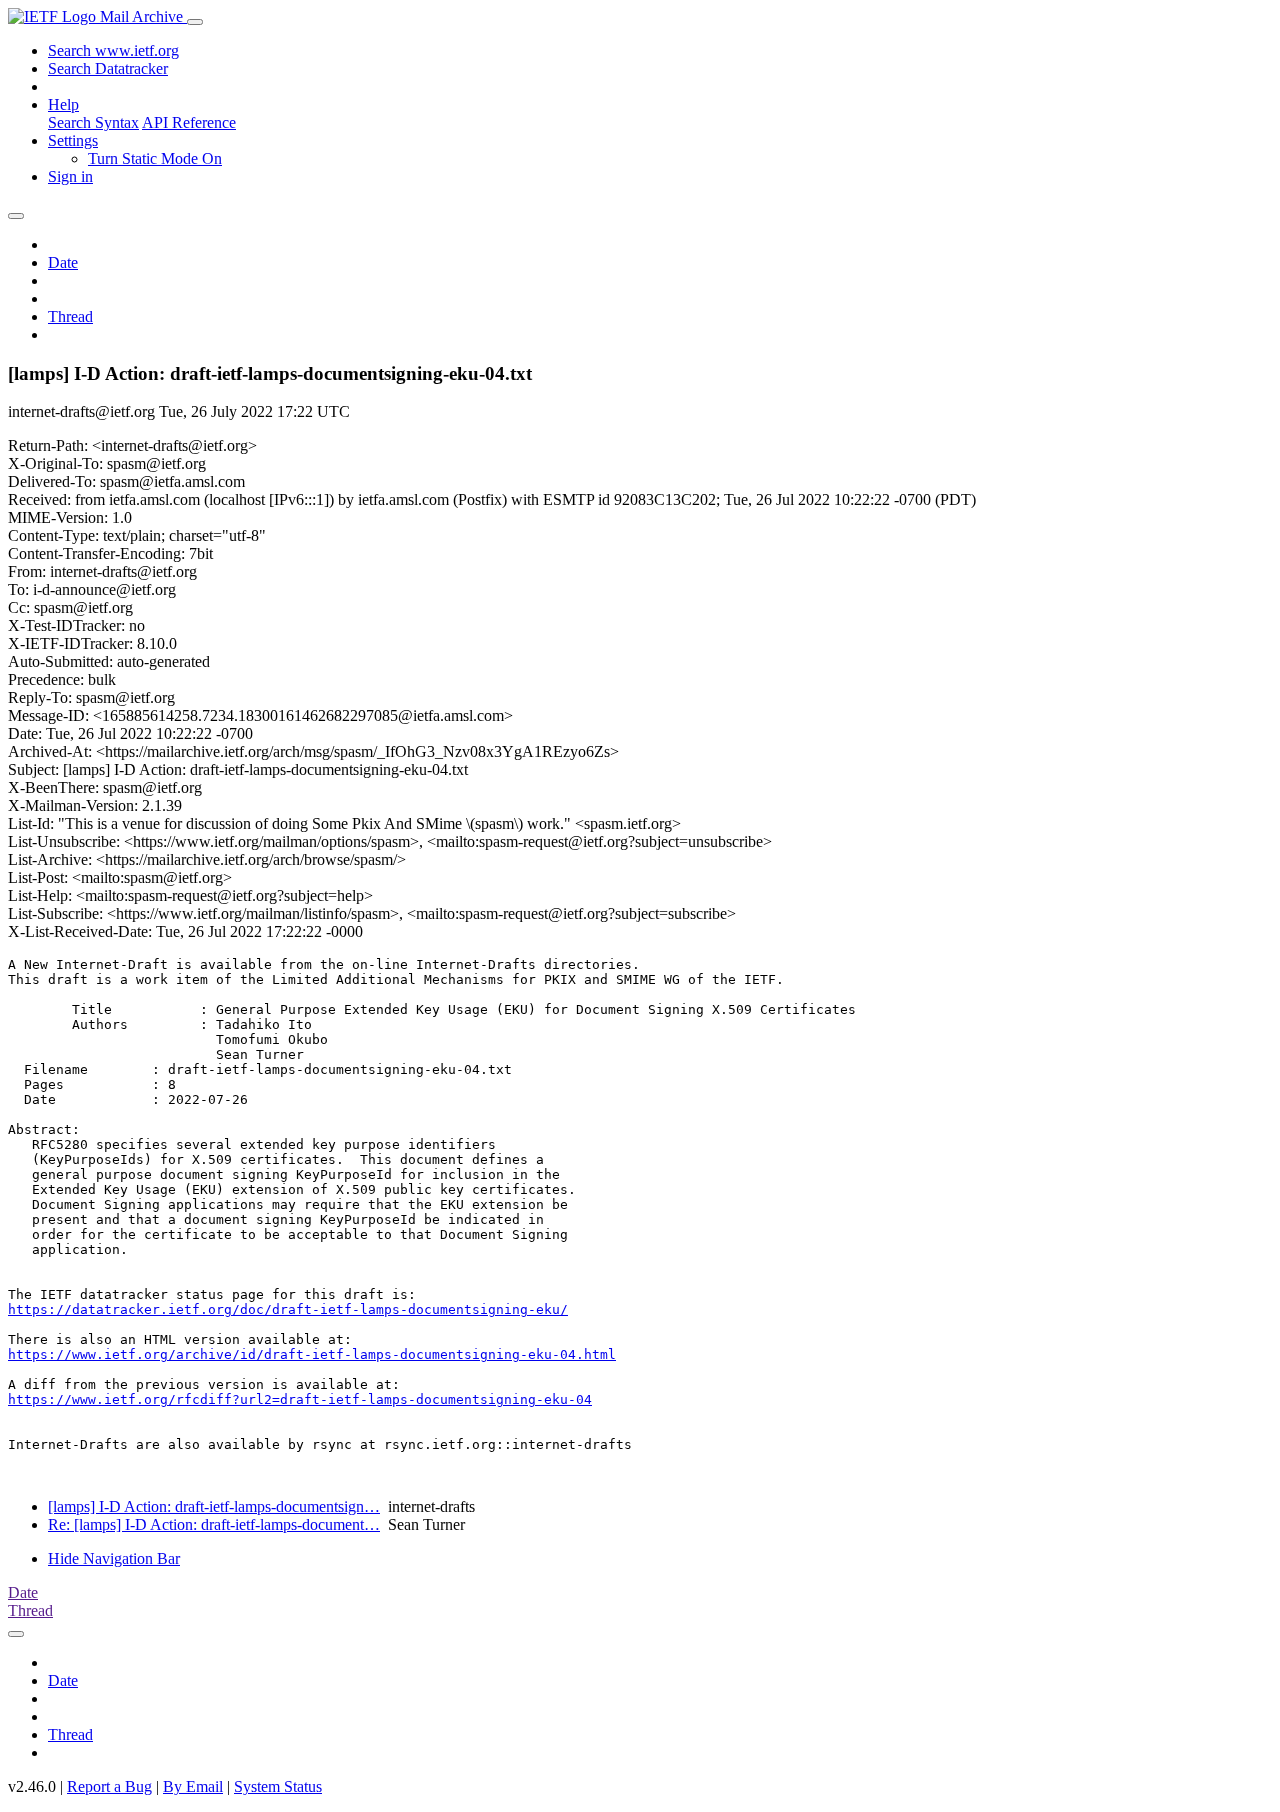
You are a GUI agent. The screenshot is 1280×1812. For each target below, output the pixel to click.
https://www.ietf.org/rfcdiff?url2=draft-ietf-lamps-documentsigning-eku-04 (300, 1399)
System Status (278, 1786)
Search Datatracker (108, 68)
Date (63, 262)
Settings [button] (73, 140)
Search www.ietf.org (113, 50)
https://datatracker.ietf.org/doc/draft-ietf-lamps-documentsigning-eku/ (288, 1309)
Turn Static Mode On (155, 158)
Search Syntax (93, 122)
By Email (193, 1786)
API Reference (189, 122)
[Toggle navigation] (195, 22)
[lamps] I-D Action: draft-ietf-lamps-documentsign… (214, 1506)
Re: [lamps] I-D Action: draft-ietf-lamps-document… (214, 1524)
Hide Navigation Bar (114, 1558)
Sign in (70, 176)
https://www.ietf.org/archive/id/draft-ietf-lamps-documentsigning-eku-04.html (312, 1354)
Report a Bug (109, 1786)
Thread (70, 316)
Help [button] (63, 104)
